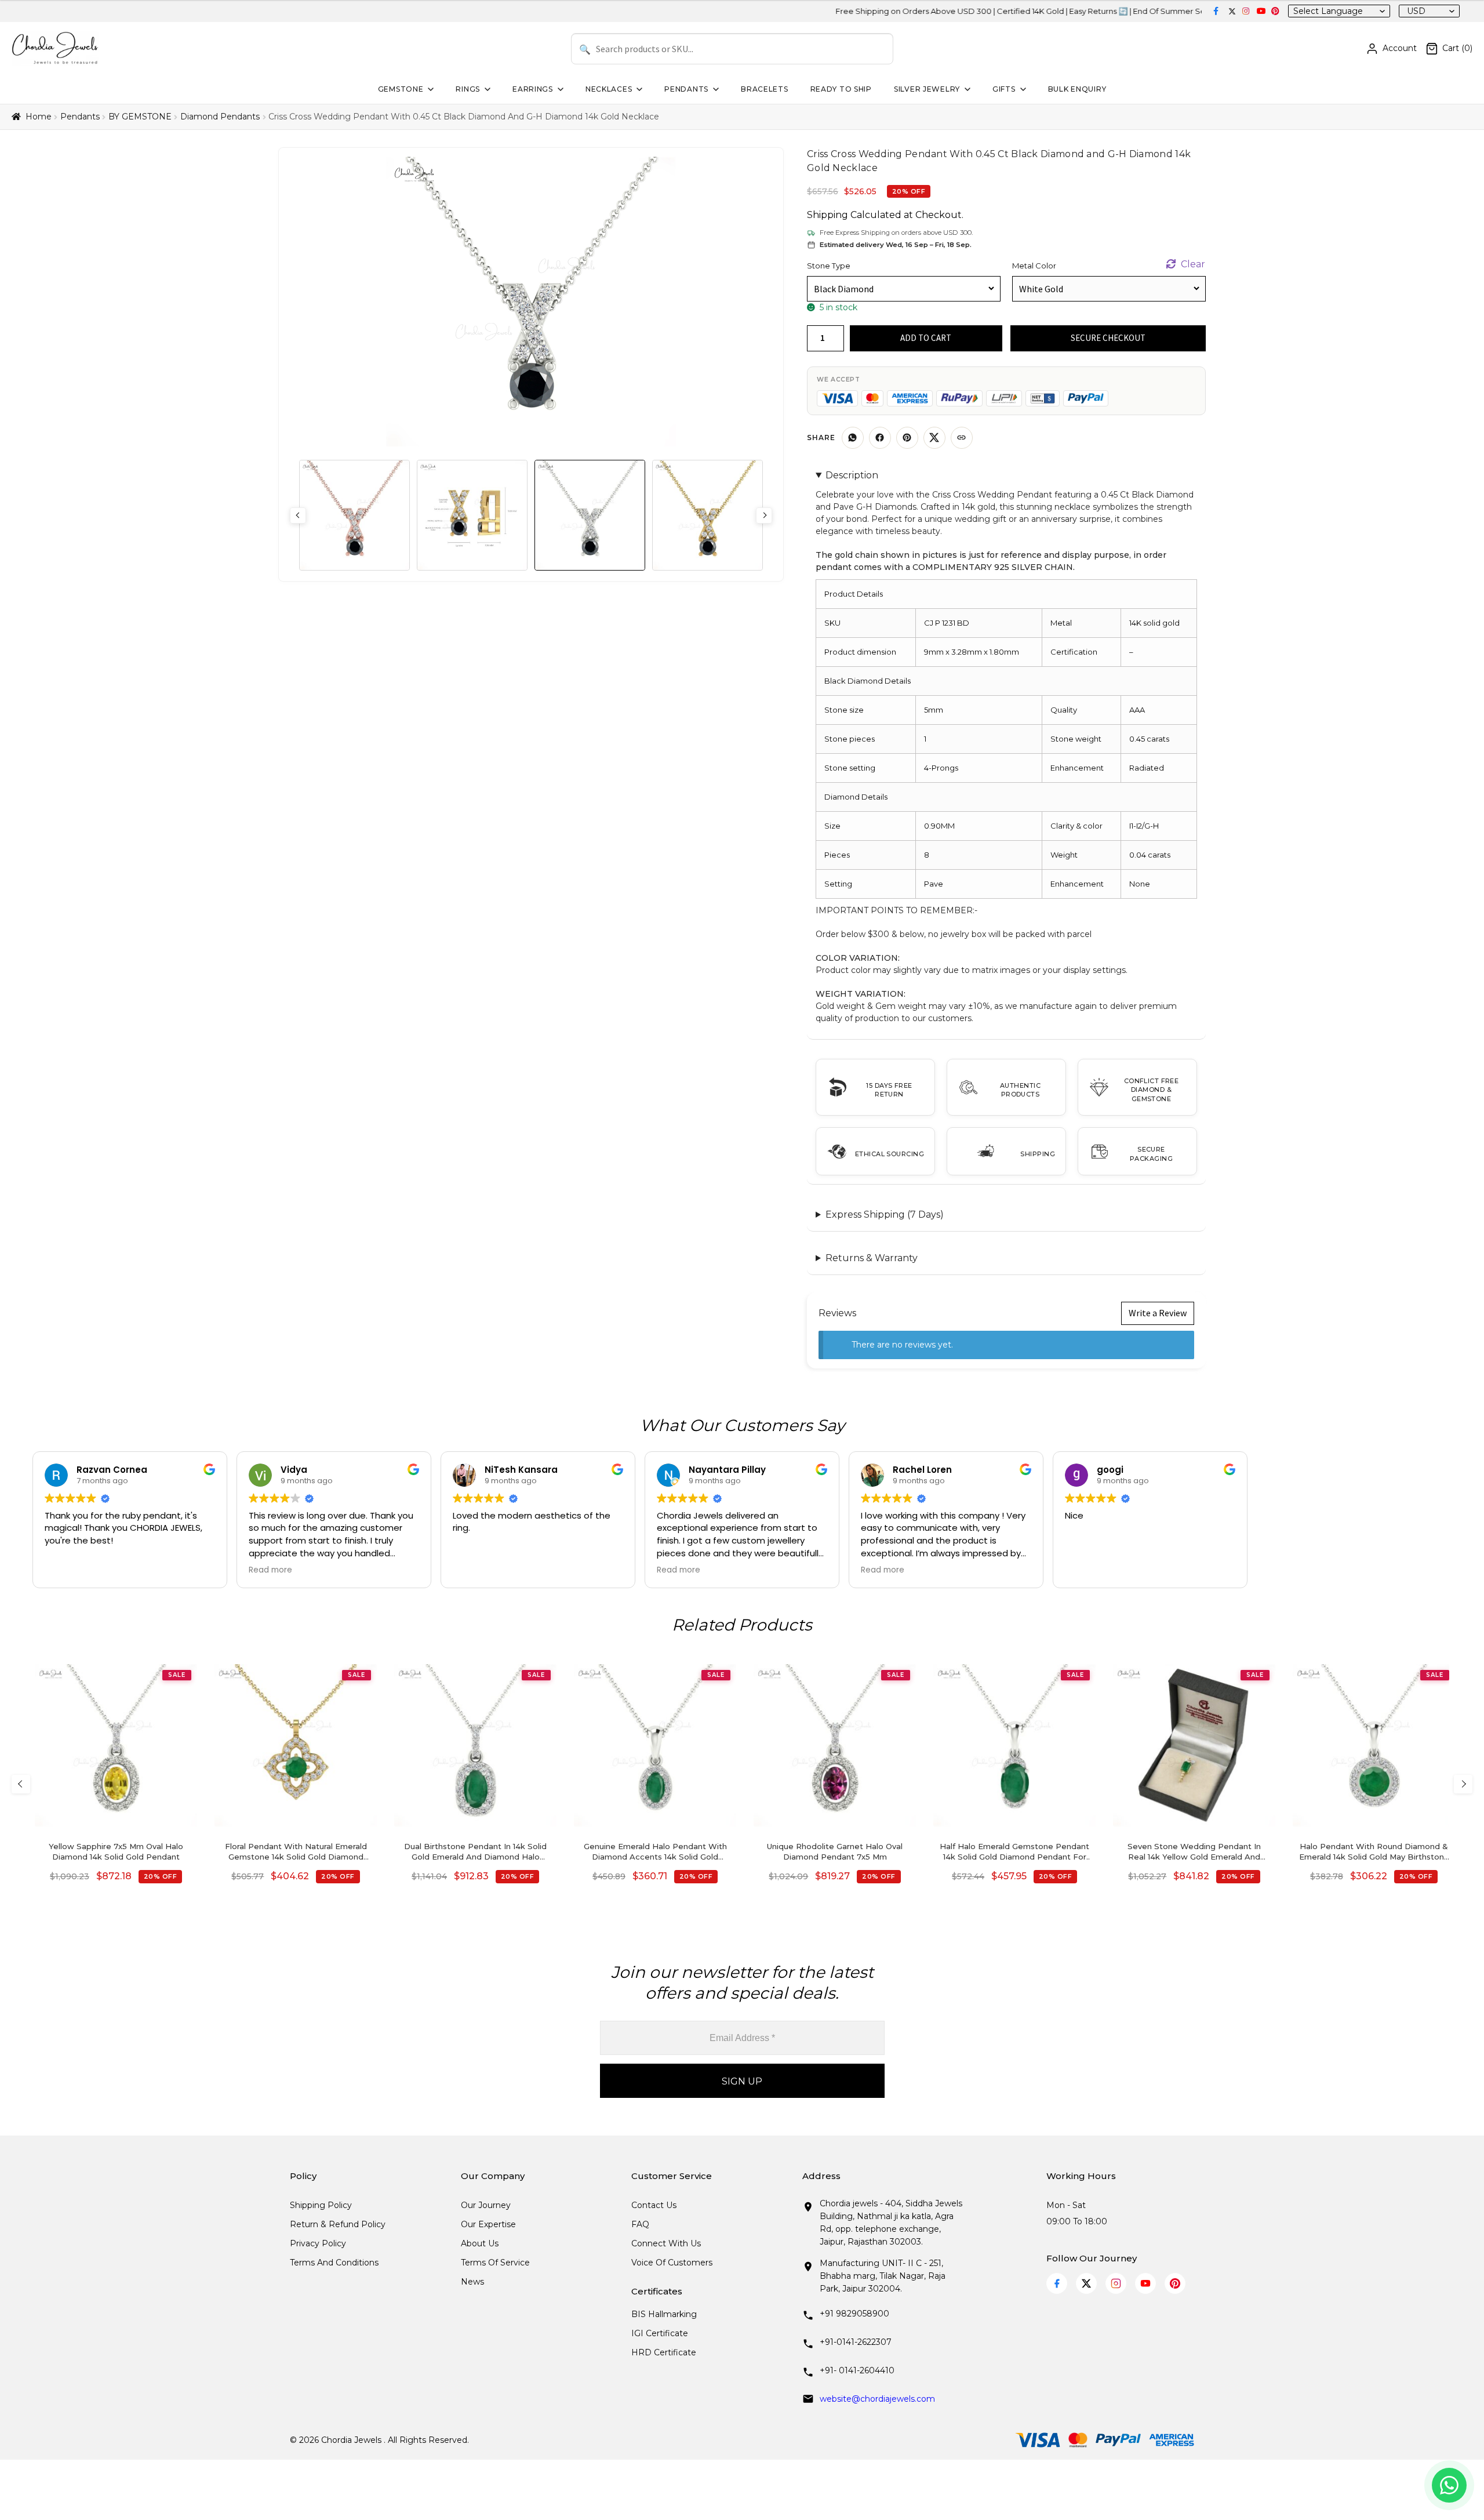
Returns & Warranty (872, 1258)
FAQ (640, 2224)
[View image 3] (590, 515)
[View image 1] (354, 515)
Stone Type (829, 266)
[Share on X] (934, 438)
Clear (1193, 264)
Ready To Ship (841, 89)
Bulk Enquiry (1077, 89)
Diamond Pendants (220, 117)
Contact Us (654, 2205)
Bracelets (764, 89)
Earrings (533, 89)
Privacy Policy (318, 2243)
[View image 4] (708, 515)
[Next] (1463, 1784)
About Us (480, 2243)
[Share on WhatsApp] (853, 438)
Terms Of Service (495, 2263)
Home (39, 117)
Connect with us (666, 2243)
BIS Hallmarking (664, 2314)
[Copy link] (962, 438)
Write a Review (1158, 1313)
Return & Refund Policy (338, 2224)
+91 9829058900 (854, 2314)
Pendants (686, 89)
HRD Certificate (664, 2352)
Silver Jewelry (927, 89)
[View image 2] (472, 515)
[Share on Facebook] (880, 438)
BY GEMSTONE (140, 117)
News (472, 2282)
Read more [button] (270, 1570)
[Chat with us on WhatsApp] (1449, 2485)
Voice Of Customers (672, 2263)
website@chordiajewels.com (877, 2399)
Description (852, 475)
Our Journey (486, 2205)
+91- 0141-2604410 (857, 2370)
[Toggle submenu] (430, 89)
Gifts (1004, 89)
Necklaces (609, 89)
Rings (468, 89)
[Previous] (21, 1784)
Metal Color (1034, 266)
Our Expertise (488, 2224)
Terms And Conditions (334, 2263)
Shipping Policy (321, 2205)
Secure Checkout (1108, 338)
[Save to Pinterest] (907, 438)
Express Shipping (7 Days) (885, 1214)
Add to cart (926, 338)
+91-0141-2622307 (856, 2342)
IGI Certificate (660, 2333)
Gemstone (401, 89)
